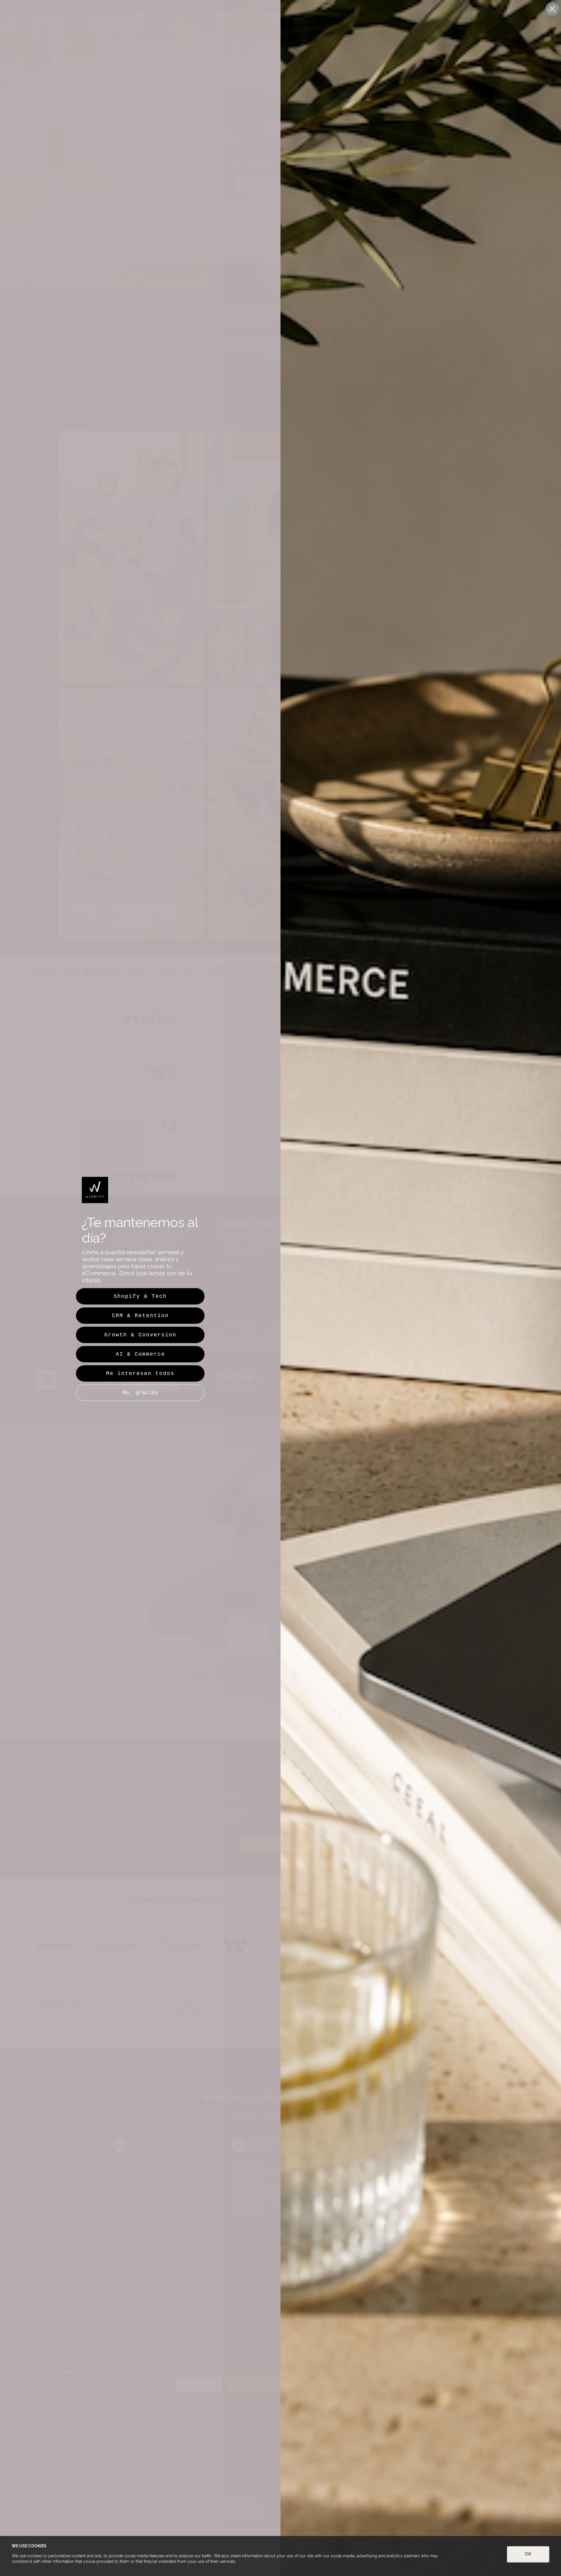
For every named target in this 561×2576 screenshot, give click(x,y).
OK (528, 2554)
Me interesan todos (140, 1373)
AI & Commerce (140, 1354)
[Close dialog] (552, 9)
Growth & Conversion (140, 1335)
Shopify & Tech (140, 1296)
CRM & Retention (140, 1316)
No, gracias (140, 1393)
